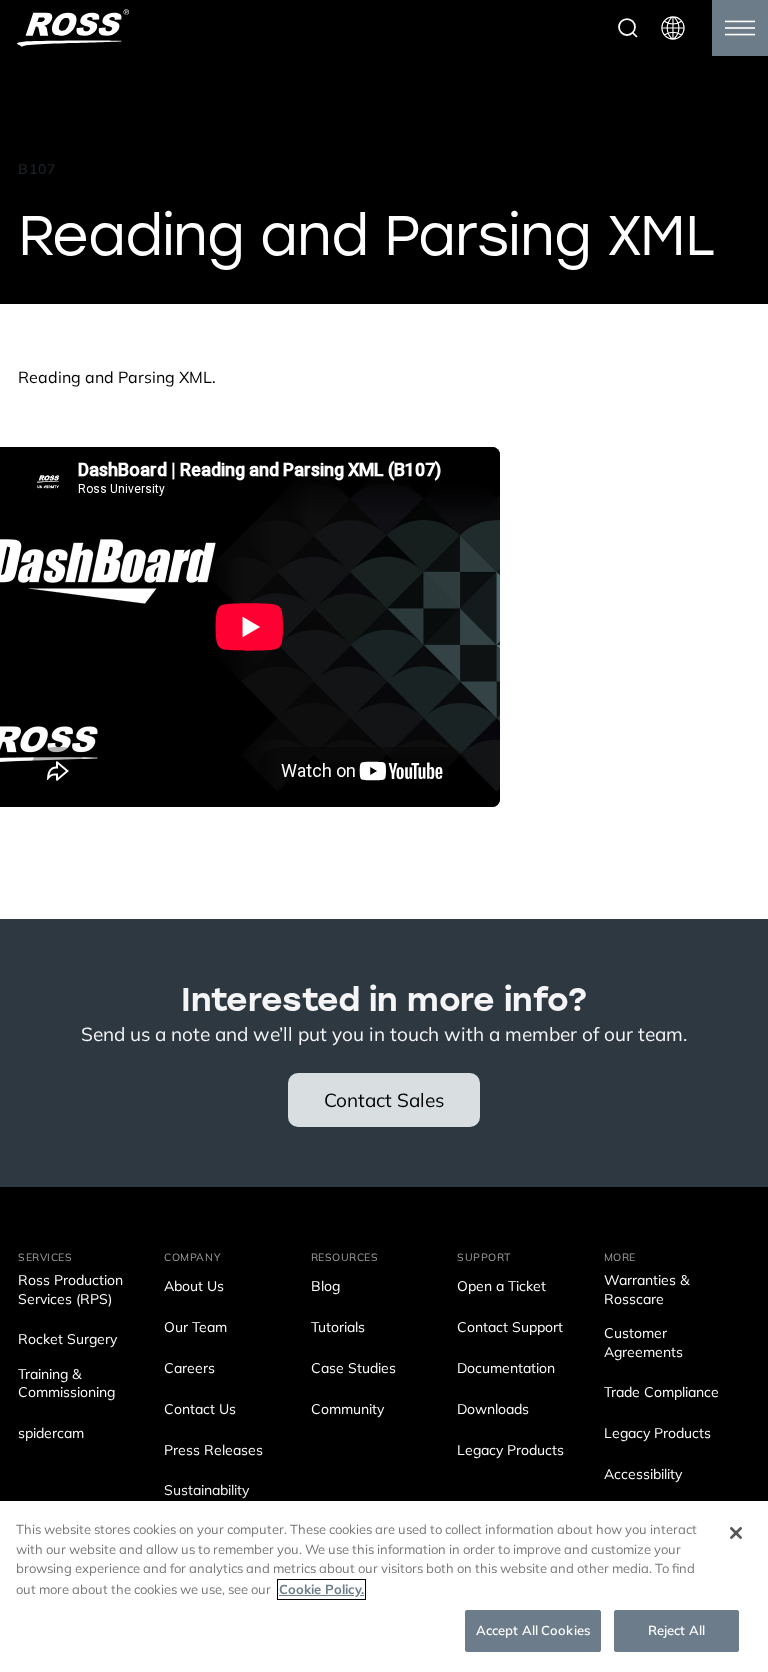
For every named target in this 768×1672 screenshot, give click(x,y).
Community (347, 1410)
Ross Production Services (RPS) (70, 1290)
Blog (325, 1287)
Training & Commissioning (66, 1384)
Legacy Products (510, 1451)
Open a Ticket (501, 1287)
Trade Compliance (661, 1393)
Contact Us (200, 1410)
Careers (189, 1369)
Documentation (506, 1369)
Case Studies (353, 1369)
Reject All (676, 1630)
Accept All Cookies (533, 1630)
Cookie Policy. (321, 1589)
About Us (194, 1287)
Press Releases (213, 1451)
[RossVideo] (73, 28)
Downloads (493, 1410)
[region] (384, 1586)
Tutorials (338, 1328)
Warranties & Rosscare (646, 1290)
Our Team (195, 1328)
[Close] (736, 1533)
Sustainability (206, 1491)
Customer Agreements (643, 1343)
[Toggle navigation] (740, 28)
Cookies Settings (67, 1629)
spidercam (51, 1434)
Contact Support (510, 1328)
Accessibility (643, 1475)
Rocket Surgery (67, 1340)
